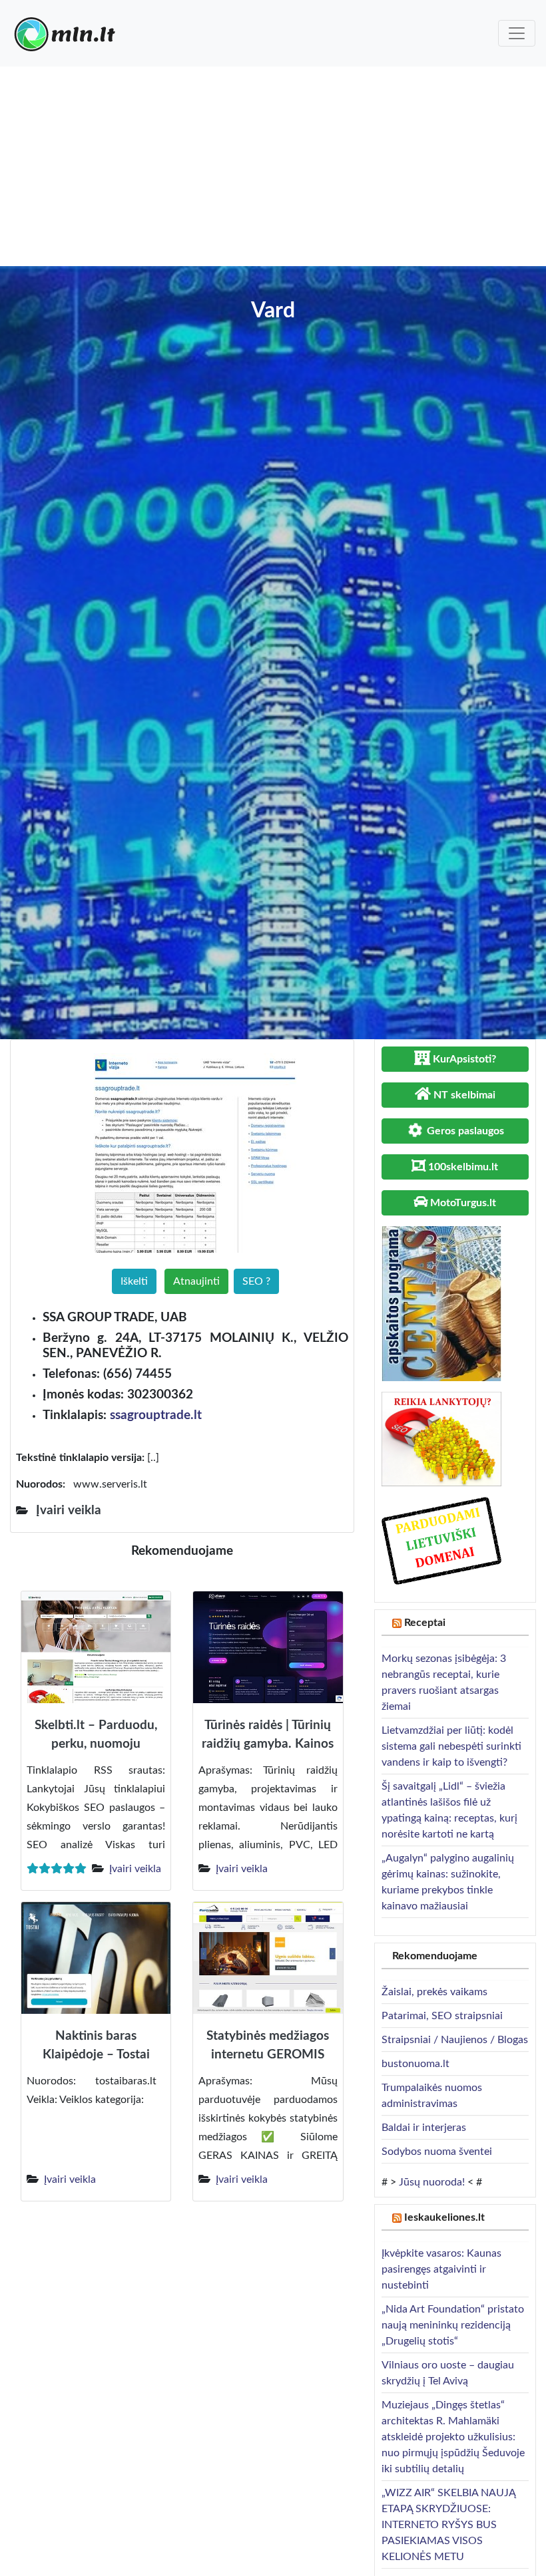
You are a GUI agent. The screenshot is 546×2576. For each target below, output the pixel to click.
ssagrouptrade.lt (156, 1415)
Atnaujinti (196, 1281)
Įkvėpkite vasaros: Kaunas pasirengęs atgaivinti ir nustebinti (441, 2269)
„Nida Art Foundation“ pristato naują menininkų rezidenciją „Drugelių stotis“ (453, 2325)
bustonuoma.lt (415, 2064)
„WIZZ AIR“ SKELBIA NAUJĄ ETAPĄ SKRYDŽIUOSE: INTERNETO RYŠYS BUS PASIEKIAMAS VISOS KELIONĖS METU (448, 2525)
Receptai (425, 1623)
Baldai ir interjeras (424, 2128)
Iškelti (134, 1281)
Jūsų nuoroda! (432, 2182)
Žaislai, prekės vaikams (434, 1992)
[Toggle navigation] (517, 33)
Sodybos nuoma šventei (437, 2152)
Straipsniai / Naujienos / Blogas (455, 2040)
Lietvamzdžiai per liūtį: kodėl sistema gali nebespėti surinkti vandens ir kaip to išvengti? (451, 1746)
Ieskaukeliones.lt (444, 2217)
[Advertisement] (273, 166)
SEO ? (256, 1281)
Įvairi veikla (135, 1869)
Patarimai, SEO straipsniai (442, 2016)
